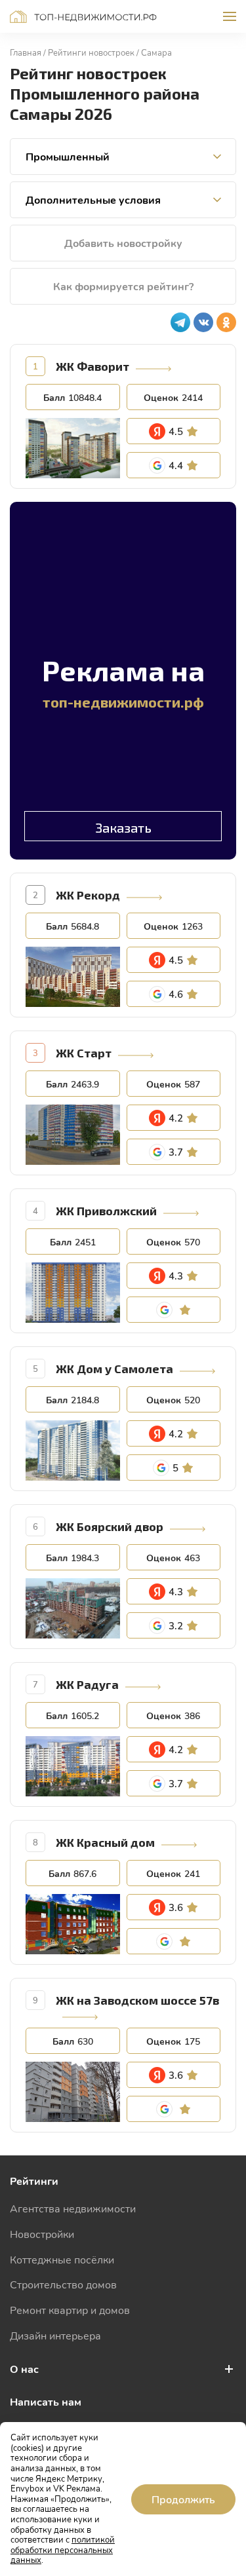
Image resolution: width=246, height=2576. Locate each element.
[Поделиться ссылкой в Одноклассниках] (226, 322)
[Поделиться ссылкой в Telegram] (180, 322)
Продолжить (183, 2499)
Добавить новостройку (123, 243)
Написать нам (46, 2401)
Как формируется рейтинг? (123, 286)
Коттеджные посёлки (62, 2259)
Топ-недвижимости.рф (83, 17)
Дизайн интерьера (55, 2335)
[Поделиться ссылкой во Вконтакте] (203, 322)
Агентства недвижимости (73, 2208)
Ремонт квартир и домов (70, 2310)
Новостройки (42, 2234)
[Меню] (230, 16)
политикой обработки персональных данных (63, 2549)
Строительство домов (63, 2284)
